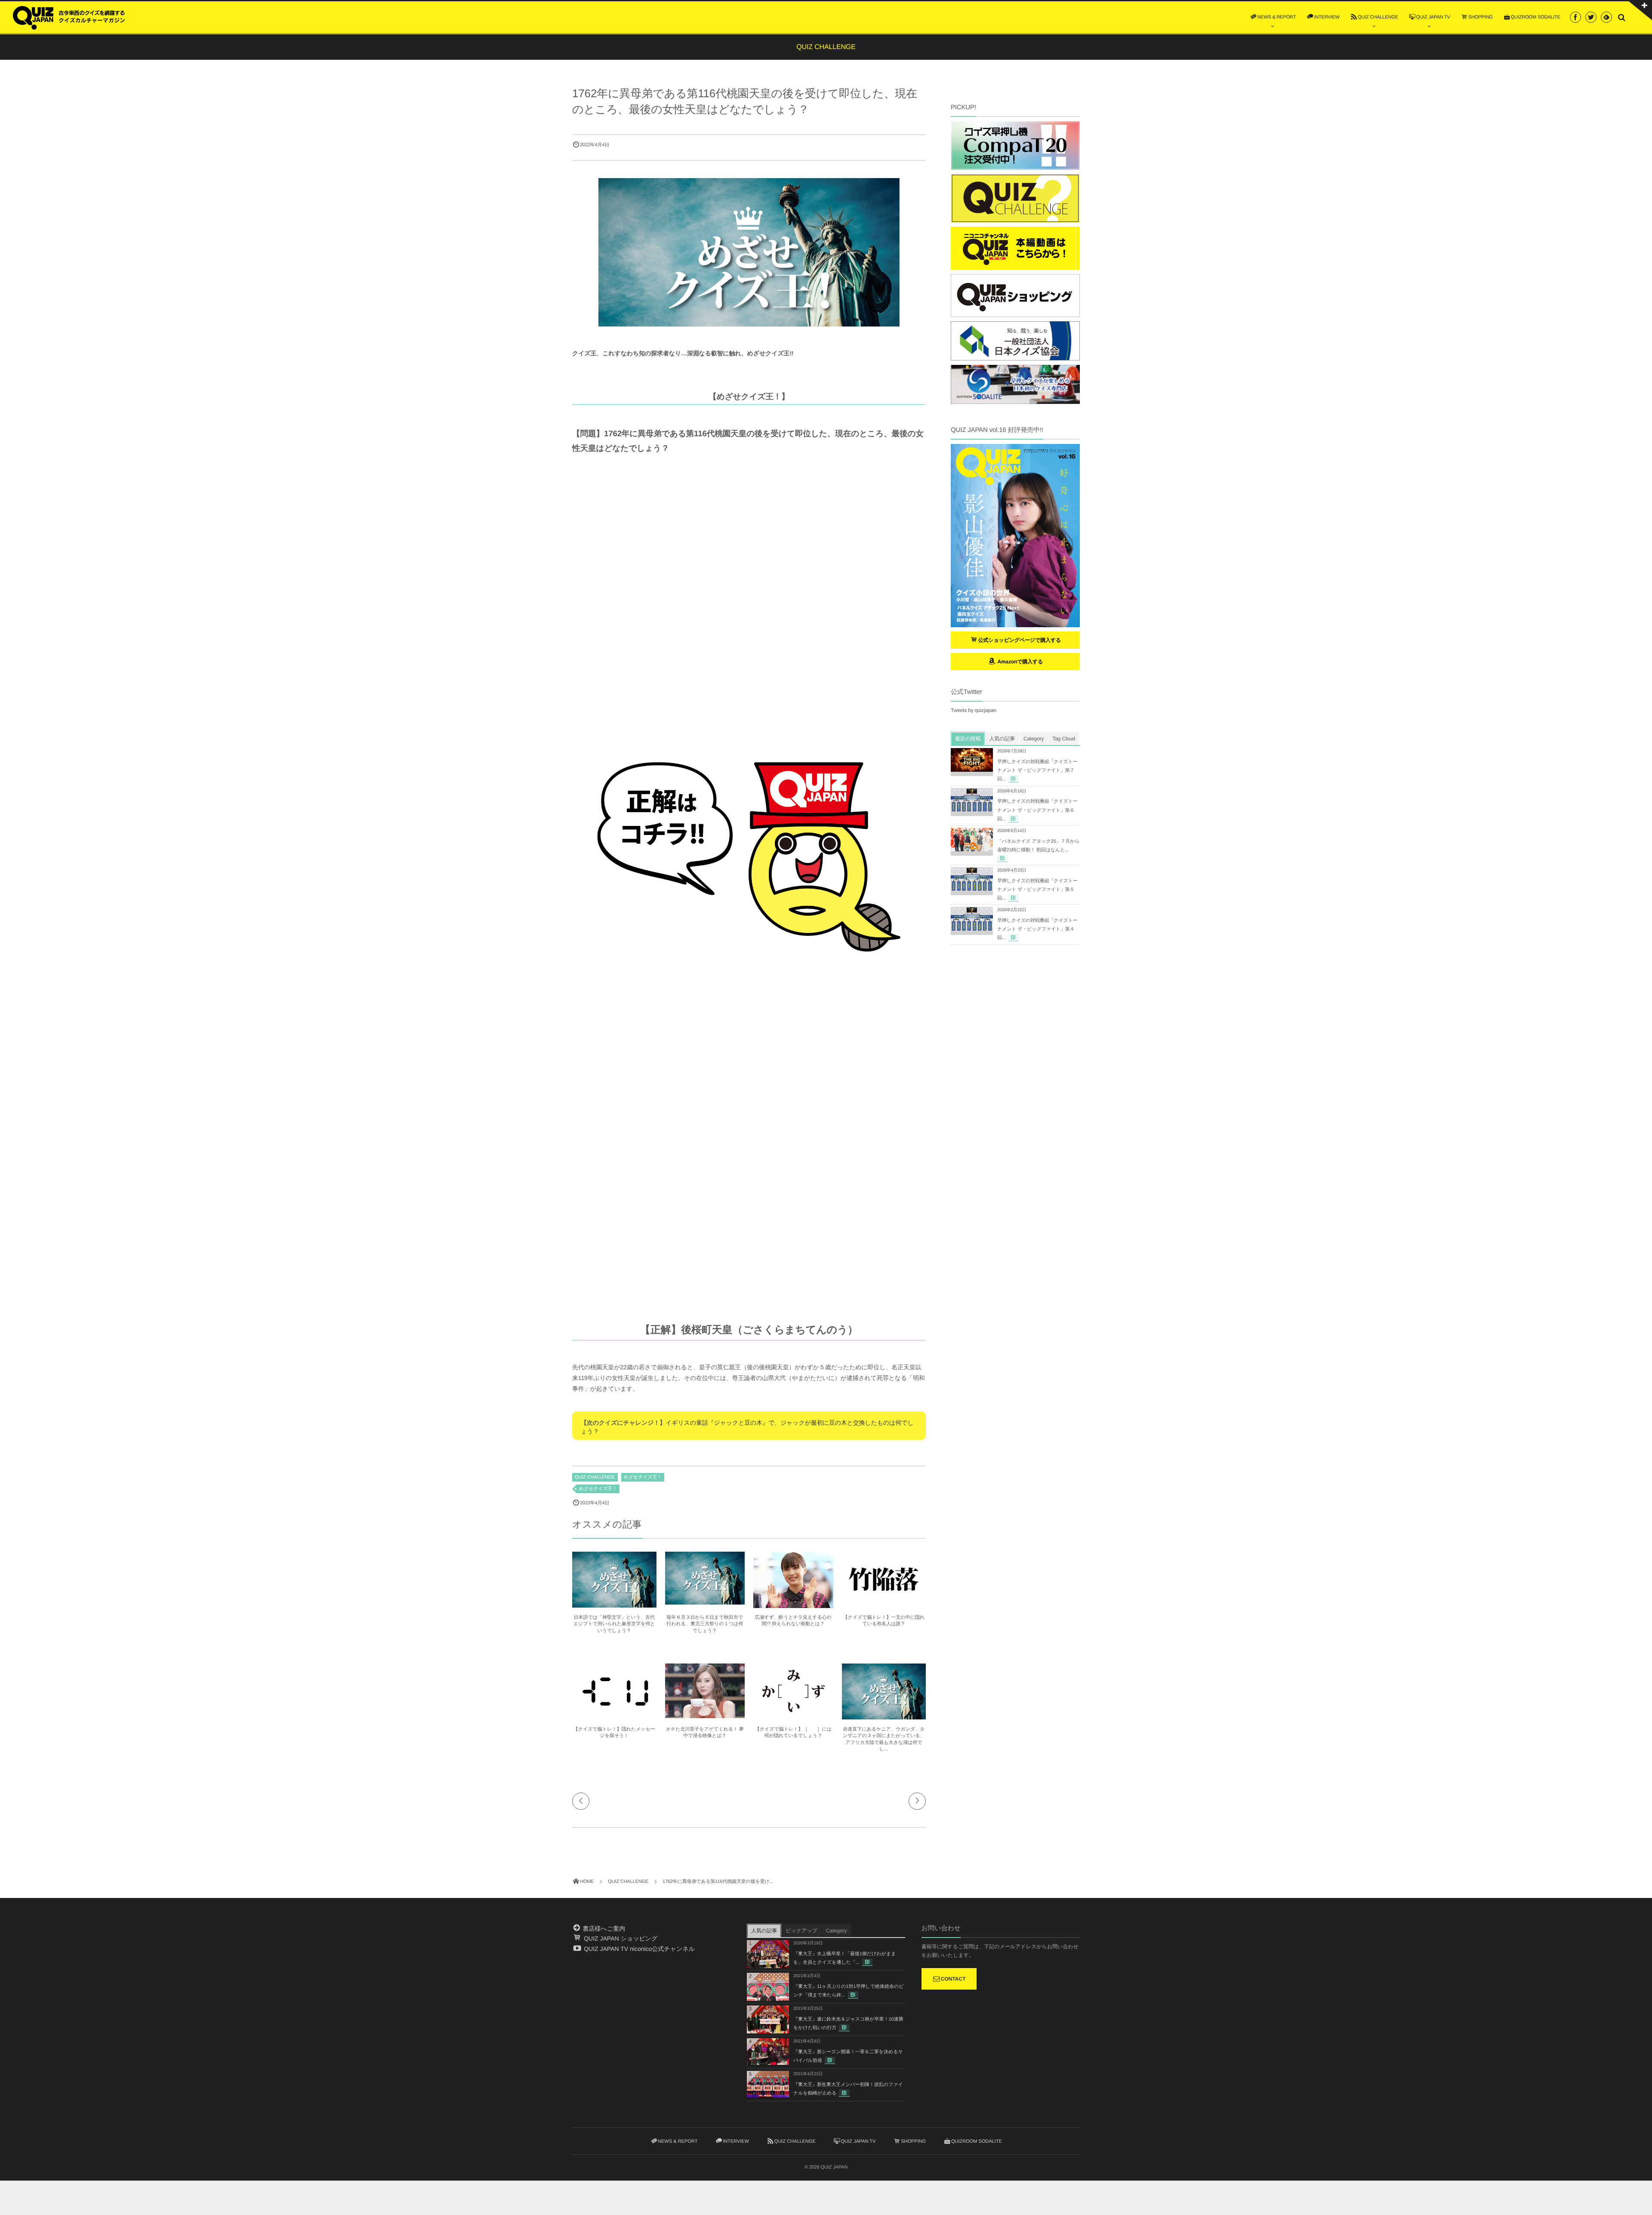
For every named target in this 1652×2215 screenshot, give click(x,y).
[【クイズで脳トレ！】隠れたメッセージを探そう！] (614, 1716)
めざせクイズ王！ (643, 1477)
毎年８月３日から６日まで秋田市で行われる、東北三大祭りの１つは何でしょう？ (705, 1624)
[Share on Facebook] (1575, 17)
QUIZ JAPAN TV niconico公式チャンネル (638, 1949)
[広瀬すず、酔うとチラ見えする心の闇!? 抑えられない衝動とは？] (793, 1604)
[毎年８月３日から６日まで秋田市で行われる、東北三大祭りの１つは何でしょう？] (705, 1601)
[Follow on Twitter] (1591, 17)
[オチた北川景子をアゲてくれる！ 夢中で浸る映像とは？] (705, 1714)
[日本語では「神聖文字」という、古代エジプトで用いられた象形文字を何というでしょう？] (614, 1604)
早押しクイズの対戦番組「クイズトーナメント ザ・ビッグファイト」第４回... (1037, 929)
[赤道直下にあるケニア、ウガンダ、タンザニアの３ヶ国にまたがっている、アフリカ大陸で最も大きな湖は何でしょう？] (884, 1716)
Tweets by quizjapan (974, 710)
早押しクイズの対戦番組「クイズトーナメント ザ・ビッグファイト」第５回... (1037, 890)
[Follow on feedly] (1606, 17)
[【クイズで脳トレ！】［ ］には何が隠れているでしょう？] (793, 1713)
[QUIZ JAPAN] (69, 17)
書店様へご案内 (603, 1928)
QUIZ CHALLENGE (595, 1477)
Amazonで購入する (1019, 662)
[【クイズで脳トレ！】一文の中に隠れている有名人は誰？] (884, 1604)
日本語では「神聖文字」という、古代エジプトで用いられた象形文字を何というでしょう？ (614, 1624)
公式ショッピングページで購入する (1020, 640)
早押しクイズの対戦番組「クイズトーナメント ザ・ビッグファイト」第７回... (1037, 770)
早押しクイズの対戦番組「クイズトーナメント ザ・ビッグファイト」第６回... (1037, 810)
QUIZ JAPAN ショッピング (620, 1938)
